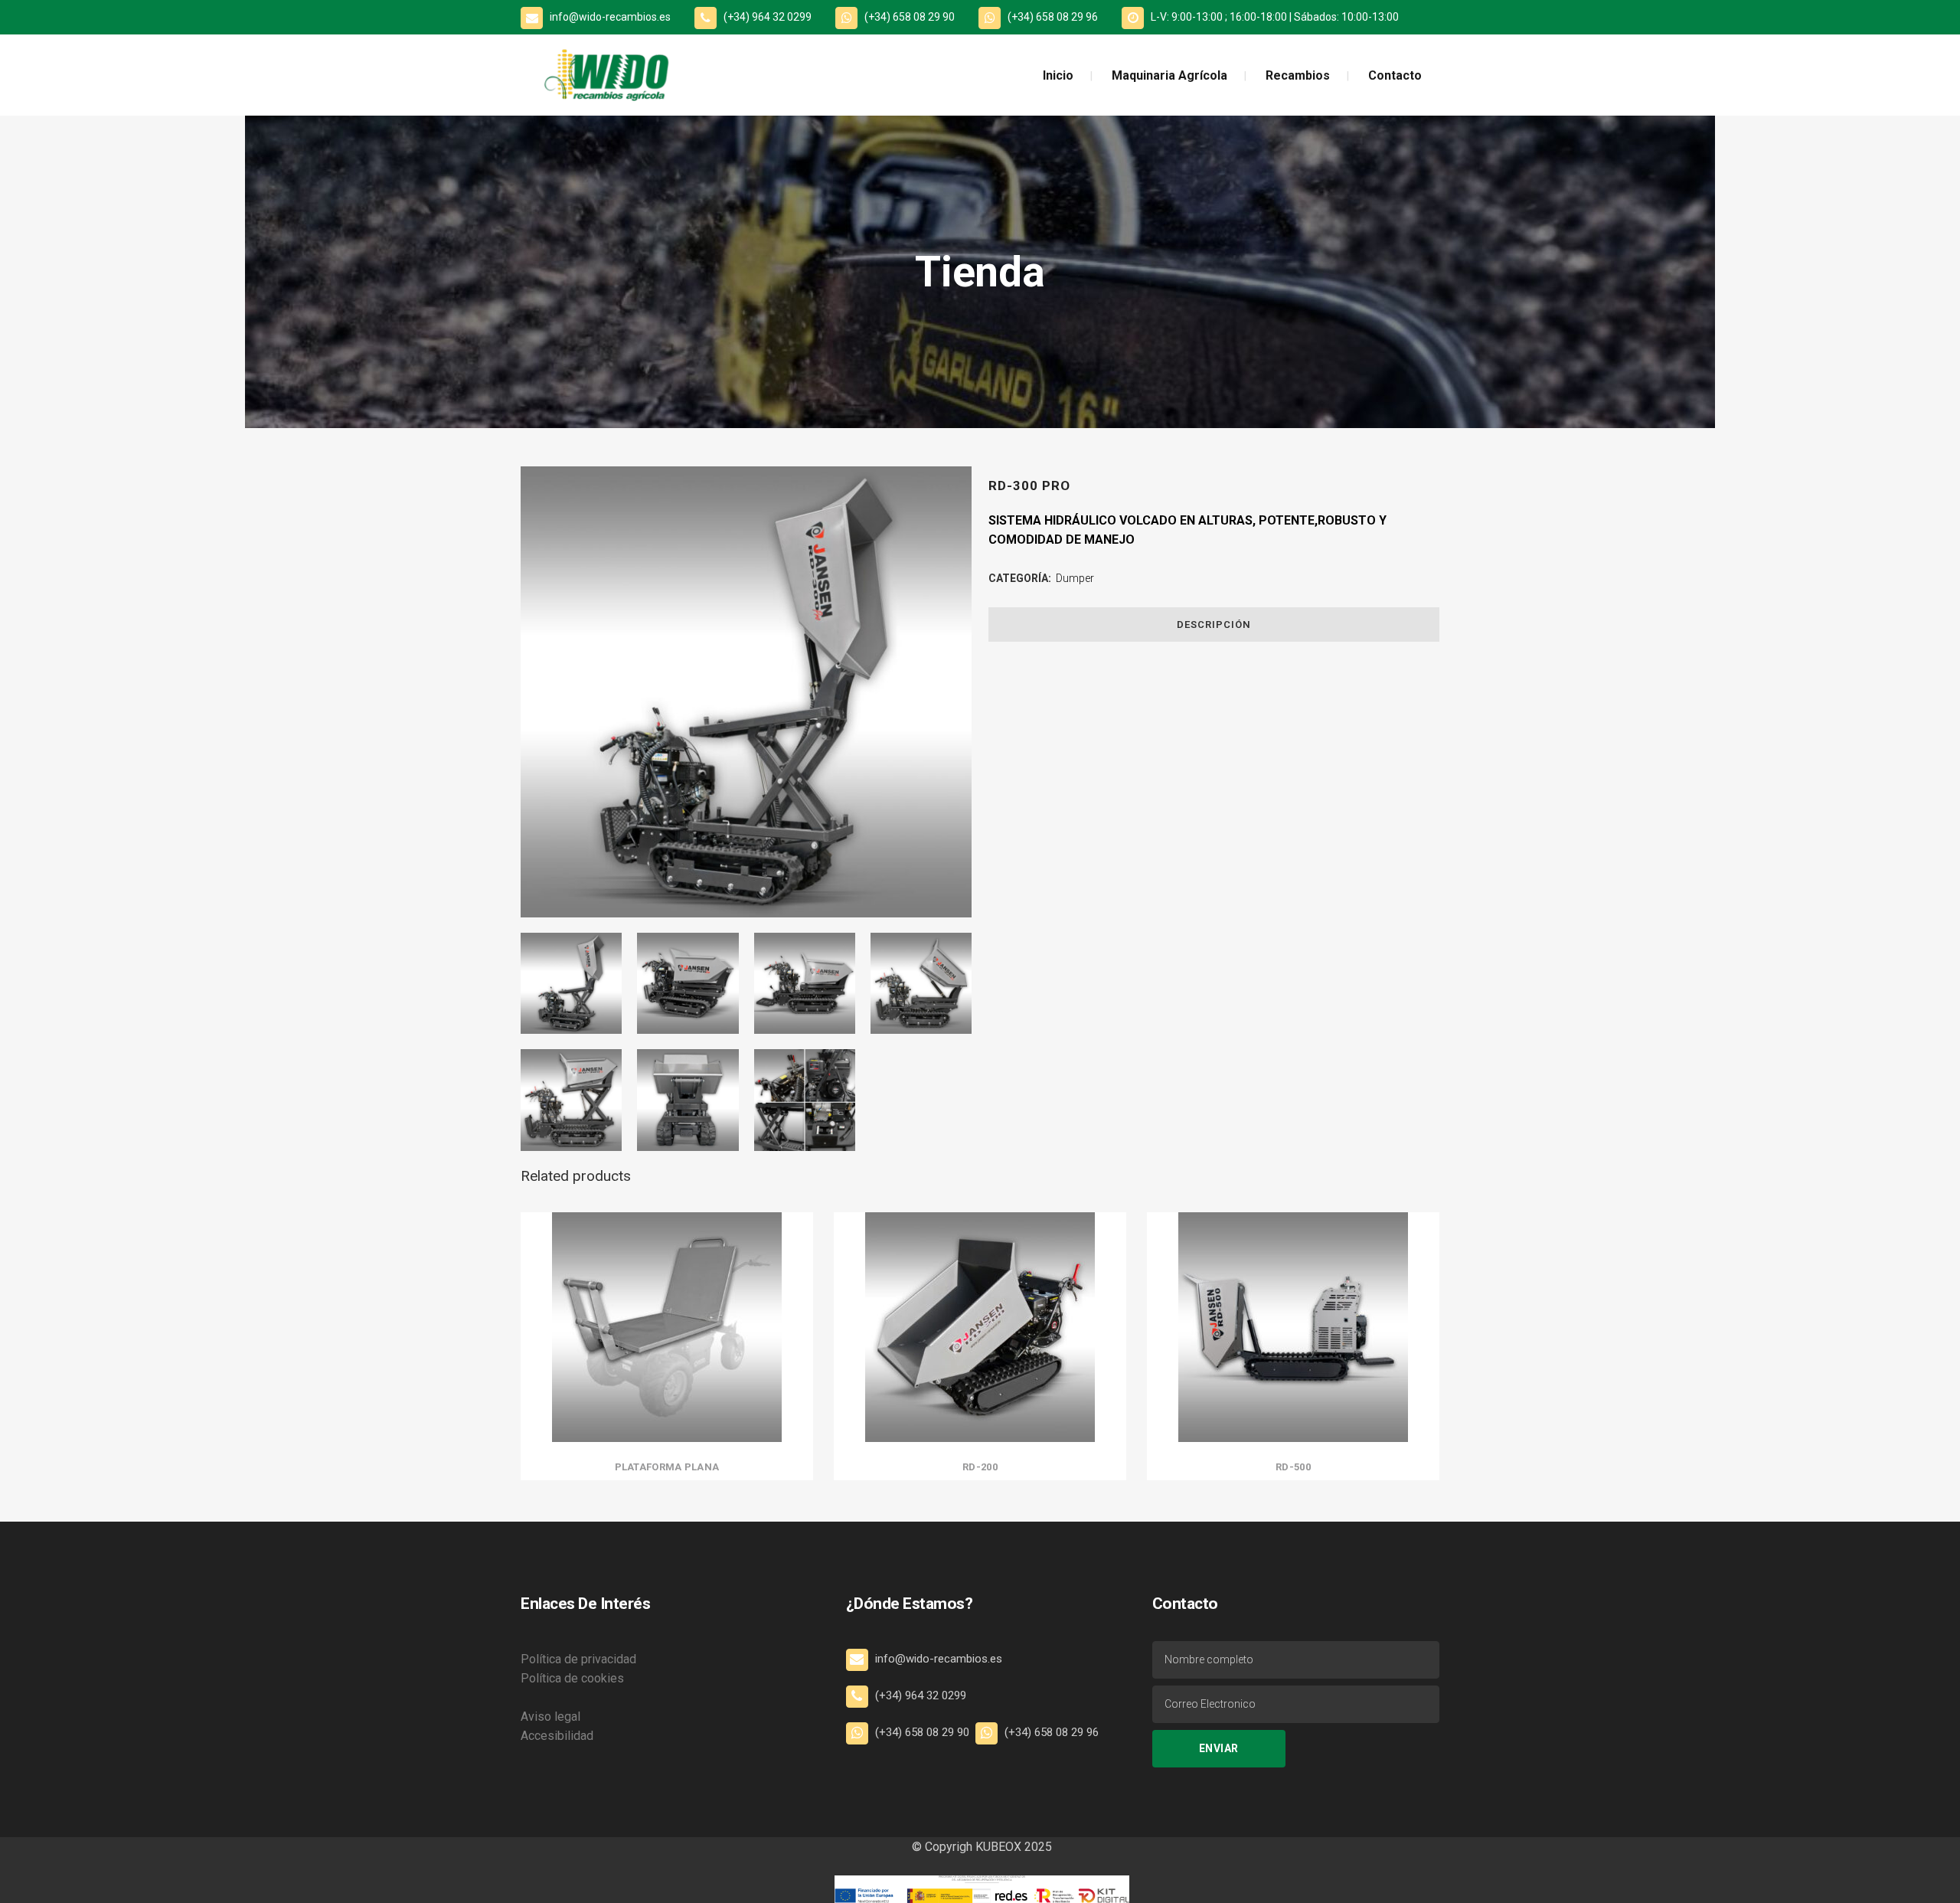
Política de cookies (572, 1678)
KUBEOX (997, 1847)
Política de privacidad (578, 1659)
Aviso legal (550, 1717)
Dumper (1075, 578)
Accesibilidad (557, 1736)
